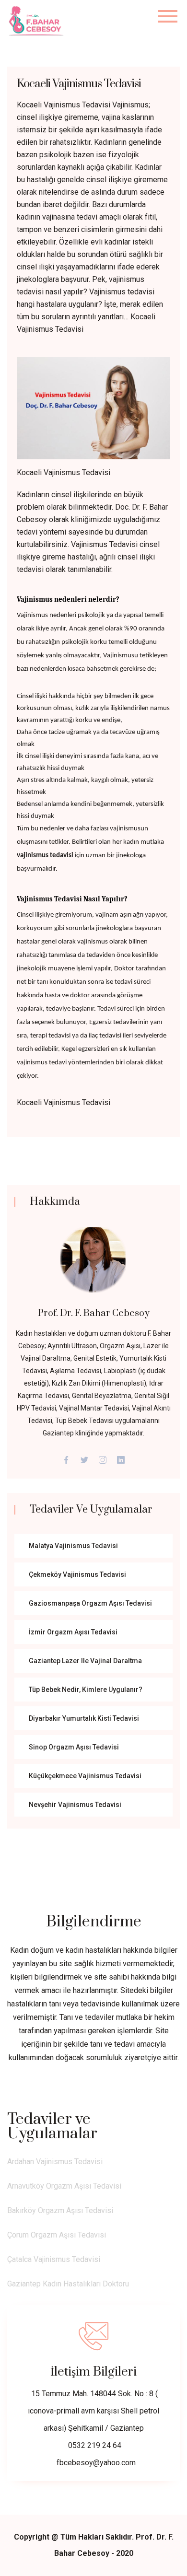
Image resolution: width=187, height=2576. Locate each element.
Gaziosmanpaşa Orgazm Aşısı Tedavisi (90, 1603)
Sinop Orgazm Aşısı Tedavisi (74, 1747)
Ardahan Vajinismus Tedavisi (55, 2162)
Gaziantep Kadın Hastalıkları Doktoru (68, 2284)
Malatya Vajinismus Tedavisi (73, 1546)
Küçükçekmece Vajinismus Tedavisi (85, 1776)
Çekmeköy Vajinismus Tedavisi (77, 1574)
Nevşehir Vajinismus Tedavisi (75, 1805)
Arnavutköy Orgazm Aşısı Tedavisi (64, 2186)
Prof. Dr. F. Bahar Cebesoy (94, 1313)
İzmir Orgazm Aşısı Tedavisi (73, 1632)
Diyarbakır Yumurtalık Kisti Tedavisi (84, 1718)
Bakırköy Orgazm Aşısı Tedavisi (60, 2210)
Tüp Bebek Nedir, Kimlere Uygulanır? (86, 1690)
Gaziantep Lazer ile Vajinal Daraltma (85, 1661)
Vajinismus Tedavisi (104, 544)
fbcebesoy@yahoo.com (96, 2463)
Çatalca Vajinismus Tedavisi (54, 2259)
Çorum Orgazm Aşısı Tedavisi (57, 2235)
